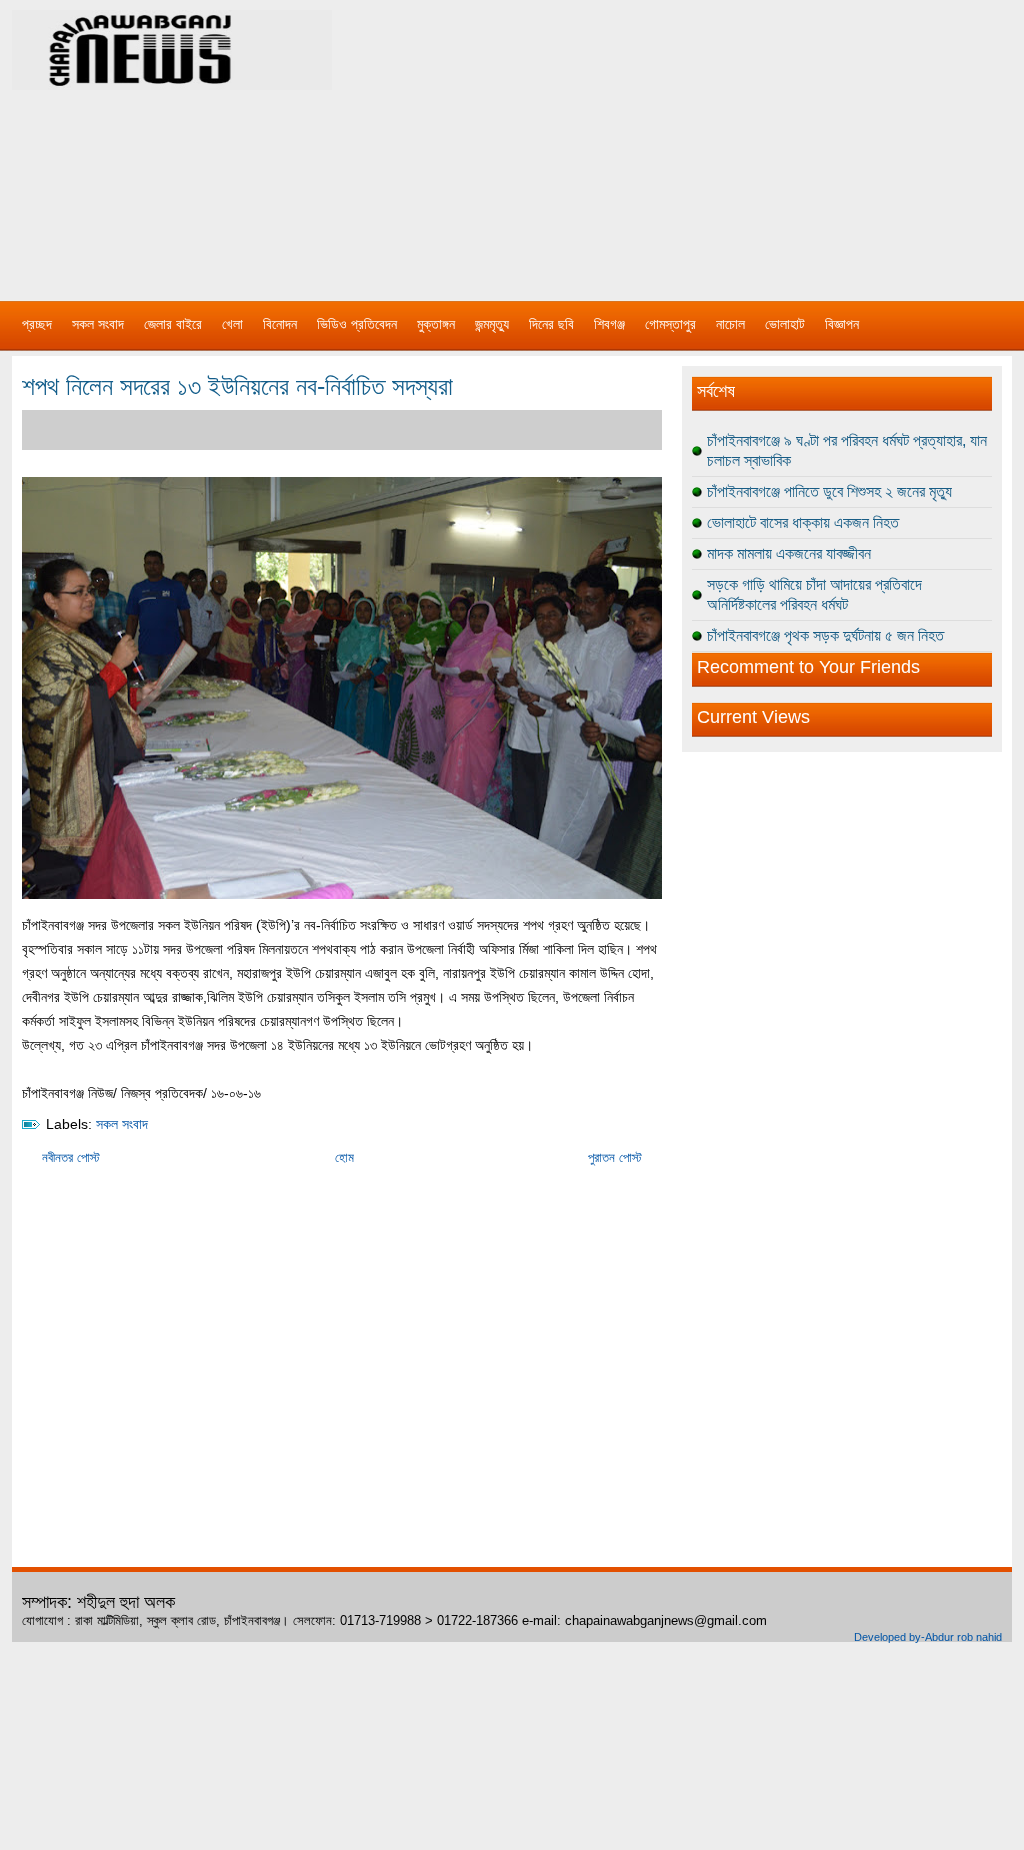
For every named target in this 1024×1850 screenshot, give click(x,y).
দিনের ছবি (551, 324)
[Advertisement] (722, 140)
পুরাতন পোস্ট (615, 1157)
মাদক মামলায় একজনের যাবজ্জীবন (789, 553)
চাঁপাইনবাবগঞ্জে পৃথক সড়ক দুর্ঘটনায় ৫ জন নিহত (825, 635)
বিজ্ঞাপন (842, 324)
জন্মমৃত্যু (492, 324)
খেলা (232, 324)
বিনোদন (280, 324)
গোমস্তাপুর (670, 324)
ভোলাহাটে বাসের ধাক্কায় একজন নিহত (803, 522)
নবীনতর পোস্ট (71, 1157)
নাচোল (730, 324)
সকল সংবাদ (98, 324)
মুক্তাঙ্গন (436, 324)
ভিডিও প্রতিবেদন (357, 324)
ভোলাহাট (785, 324)
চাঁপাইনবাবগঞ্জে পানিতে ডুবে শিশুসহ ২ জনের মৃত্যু (829, 491)
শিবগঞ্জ (609, 324)
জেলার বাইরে (173, 324)
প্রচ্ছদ (37, 324)
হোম (344, 1157)
